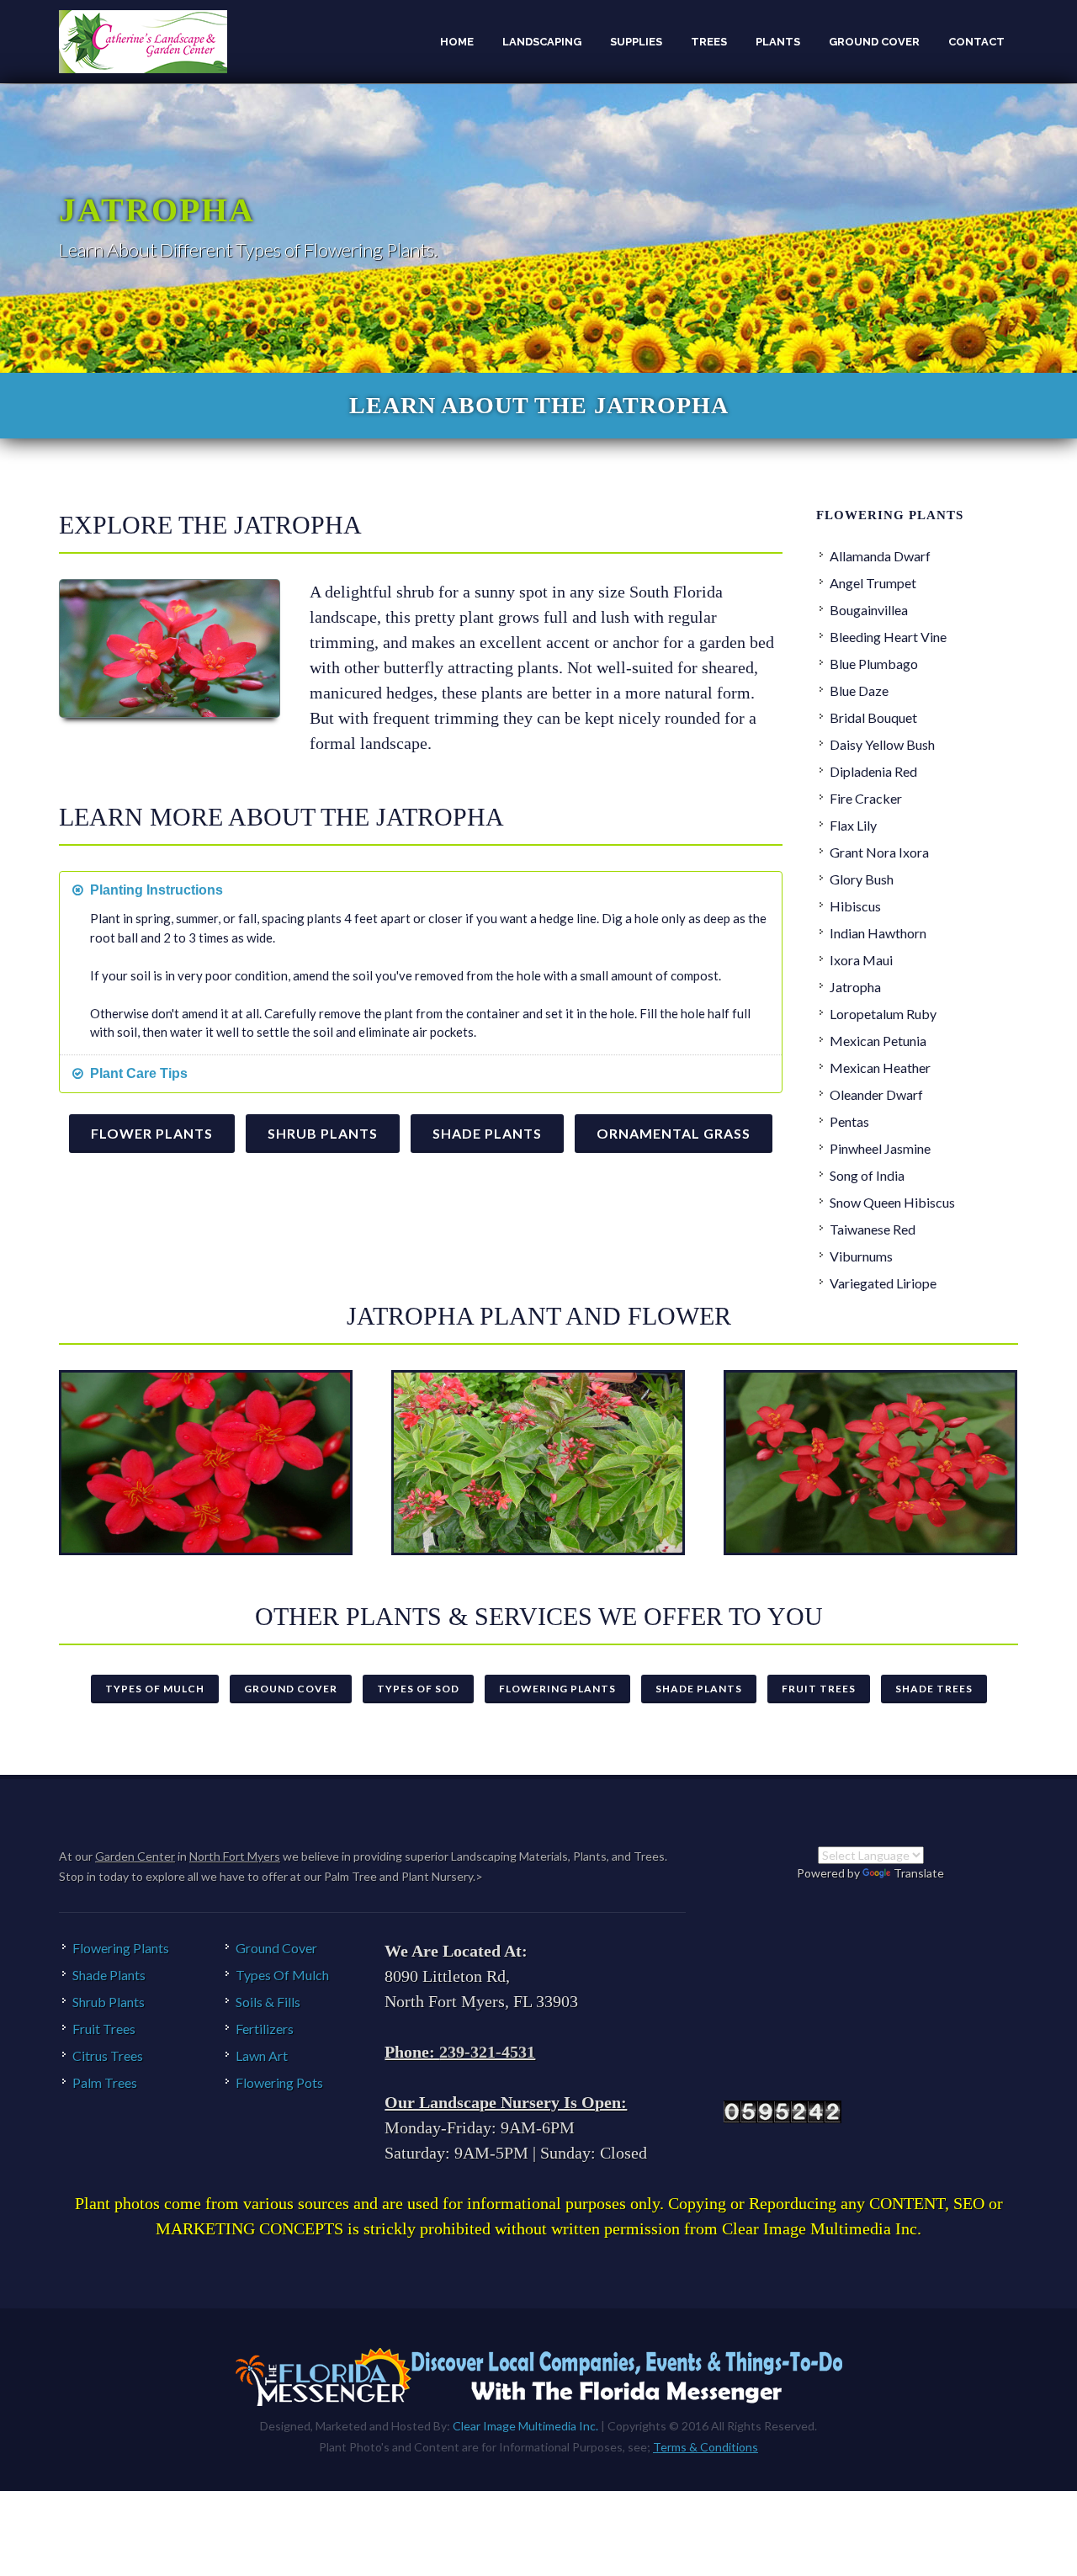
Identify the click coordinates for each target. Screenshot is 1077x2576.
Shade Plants (487, 1133)
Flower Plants (152, 1133)
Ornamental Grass (674, 1133)
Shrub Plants (323, 1133)
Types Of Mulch (155, 1689)
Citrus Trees (108, 2055)
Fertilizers (265, 2029)
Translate (919, 1873)
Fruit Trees (819, 1689)
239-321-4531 (487, 2052)
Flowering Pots (279, 2082)
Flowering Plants (557, 1689)
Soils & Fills (268, 2002)
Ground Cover (291, 1689)
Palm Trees (105, 2082)
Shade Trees (934, 1689)
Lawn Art (262, 2055)
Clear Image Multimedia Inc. (525, 2426)
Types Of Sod (418, 1689)
